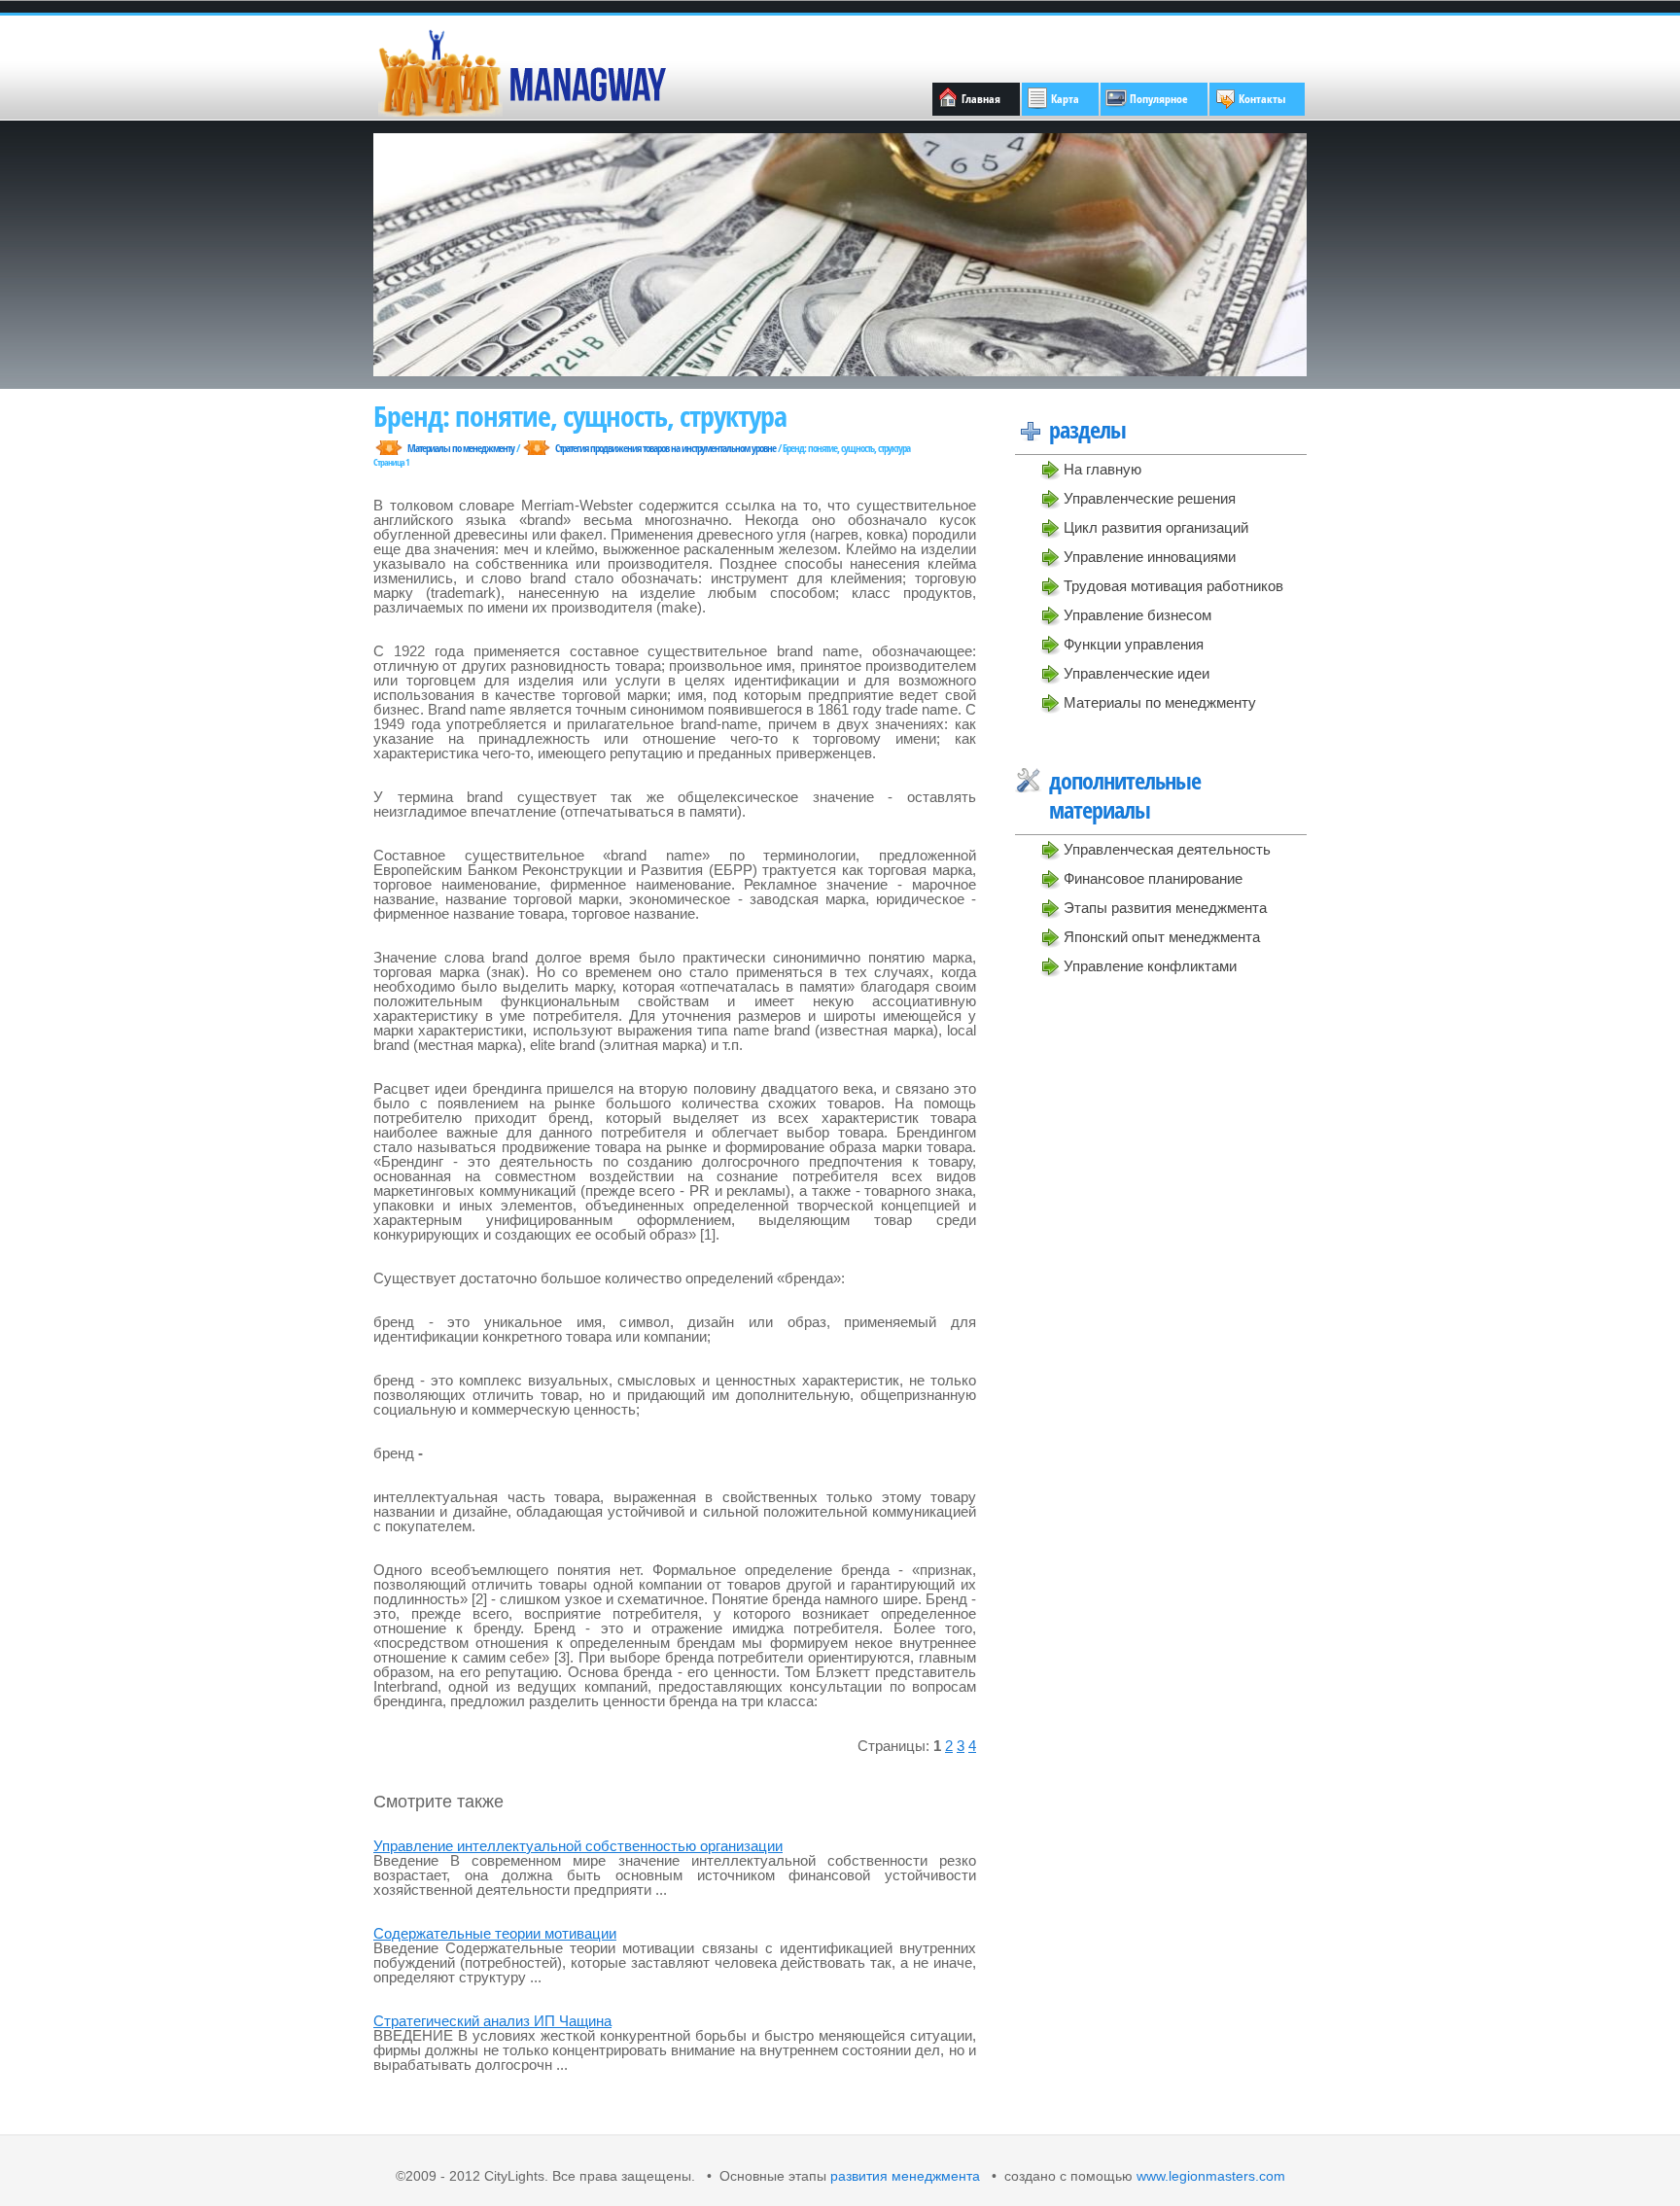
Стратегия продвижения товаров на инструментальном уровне (665, 448)
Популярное (1159, 99)
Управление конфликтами (1150, 966)
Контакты (1262, 99)
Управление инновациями (1150, 557)
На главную (1102, 469)
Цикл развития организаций (1156, 527)
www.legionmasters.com (1209, 2176)
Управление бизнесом (1137, 615)
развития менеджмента (905, 2176)
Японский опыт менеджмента (1162, 937)
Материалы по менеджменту (1160, 702)
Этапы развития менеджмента (1165, 908)
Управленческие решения (1150, 498)
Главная (981, 99)
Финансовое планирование (1153, 878)
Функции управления (1134, 644)
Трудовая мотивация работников (1173, 586)
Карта (1065, 99)
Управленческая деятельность (1167, 849)
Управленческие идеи (1137, 673)
